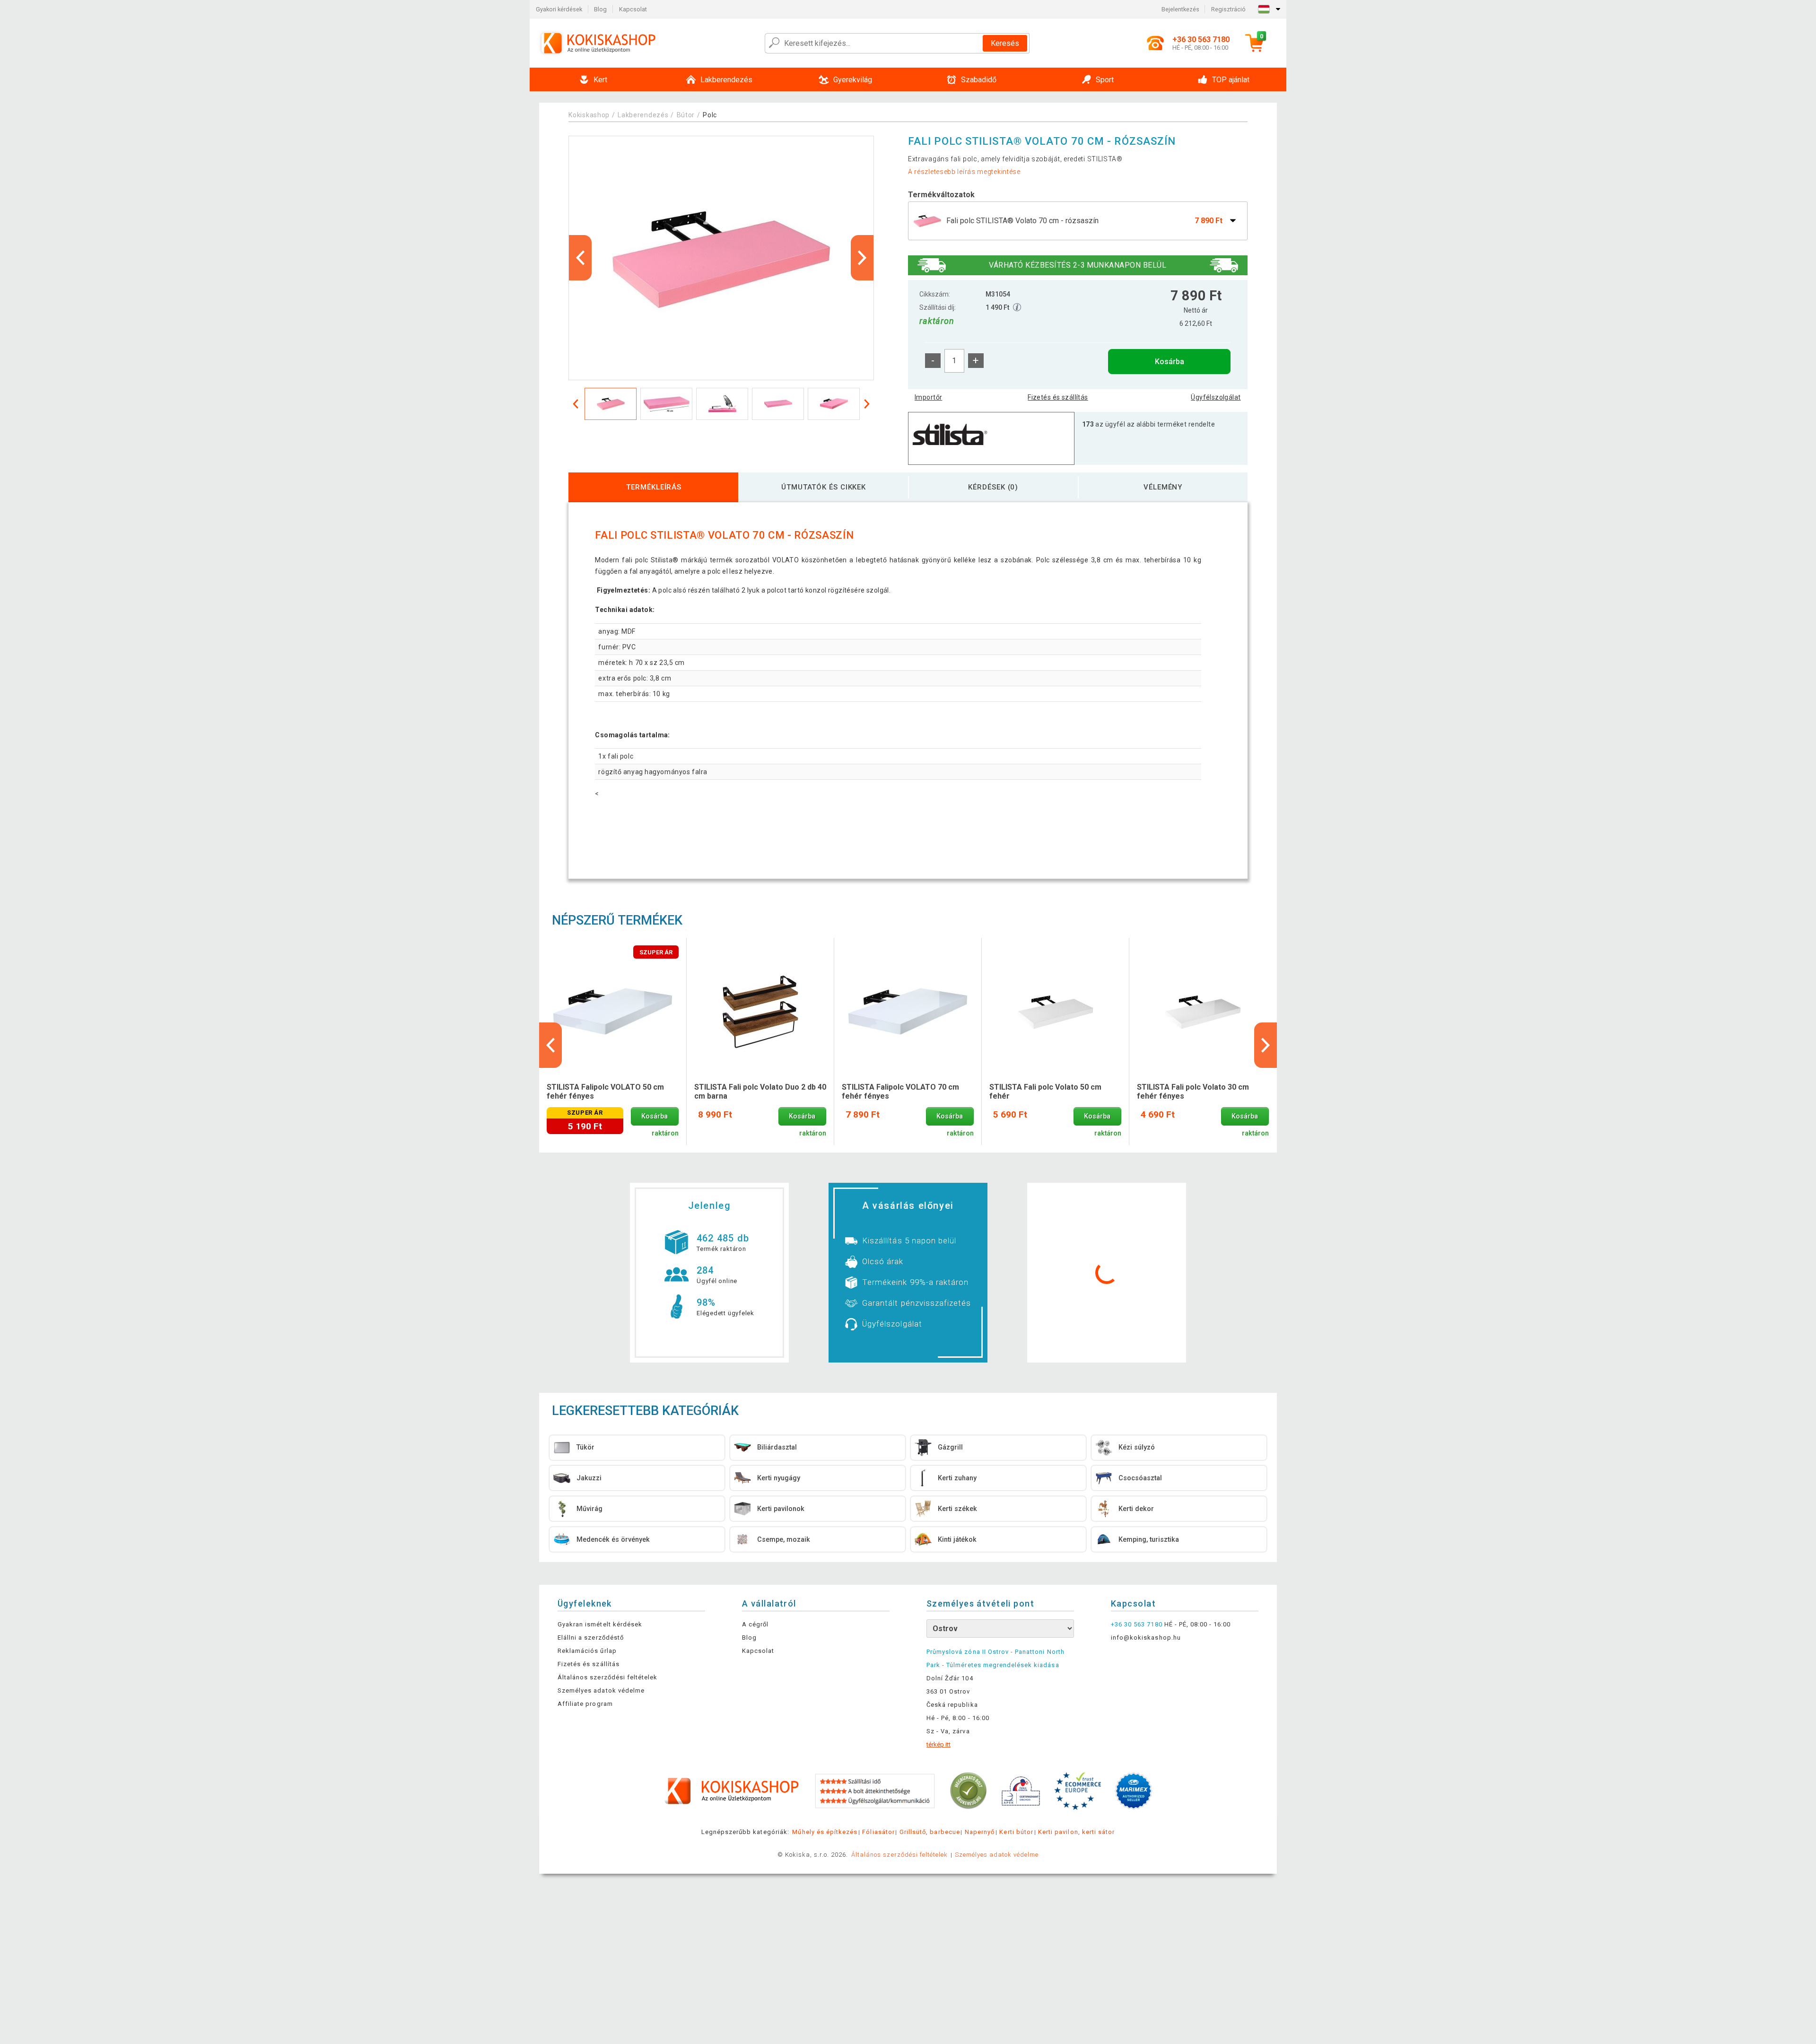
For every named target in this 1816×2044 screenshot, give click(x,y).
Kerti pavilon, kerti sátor (1076, 1832)
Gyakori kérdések (559, 9)
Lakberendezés (643, 115)
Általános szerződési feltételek (607, 1677)
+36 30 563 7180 (1137, 1624)
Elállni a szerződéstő (591, 1638)
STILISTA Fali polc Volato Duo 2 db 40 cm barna (760, 1092)
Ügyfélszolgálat (1216, 397)
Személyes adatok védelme (601, 1690)
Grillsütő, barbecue (930, 1832)
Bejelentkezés (1180, 9)
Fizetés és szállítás (1058, 397)
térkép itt (939, 1744)
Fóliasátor (878, 1832)
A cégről (755, 1624)
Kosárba (1170, 362)
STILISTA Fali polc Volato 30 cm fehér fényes (1193, 1092)
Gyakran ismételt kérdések (600, 1624)
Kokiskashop (589, 115)
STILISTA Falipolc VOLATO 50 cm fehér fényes (605, 1092)
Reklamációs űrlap (587, 1651)
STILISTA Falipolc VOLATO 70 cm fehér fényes (900, 1092)
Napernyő (980, 1832)
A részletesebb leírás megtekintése (964, 172)
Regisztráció (1228, 9)
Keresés (1005, 43)
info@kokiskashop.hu (1146, 1638)
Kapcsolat (633, 9)
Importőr (928, 397)
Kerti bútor (1016, 1832)
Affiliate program (585, 1704)
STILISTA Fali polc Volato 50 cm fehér (1045, 1092)
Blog (600, 9)
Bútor (686, 115)
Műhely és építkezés (825, 1832)
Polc (710, 115)
